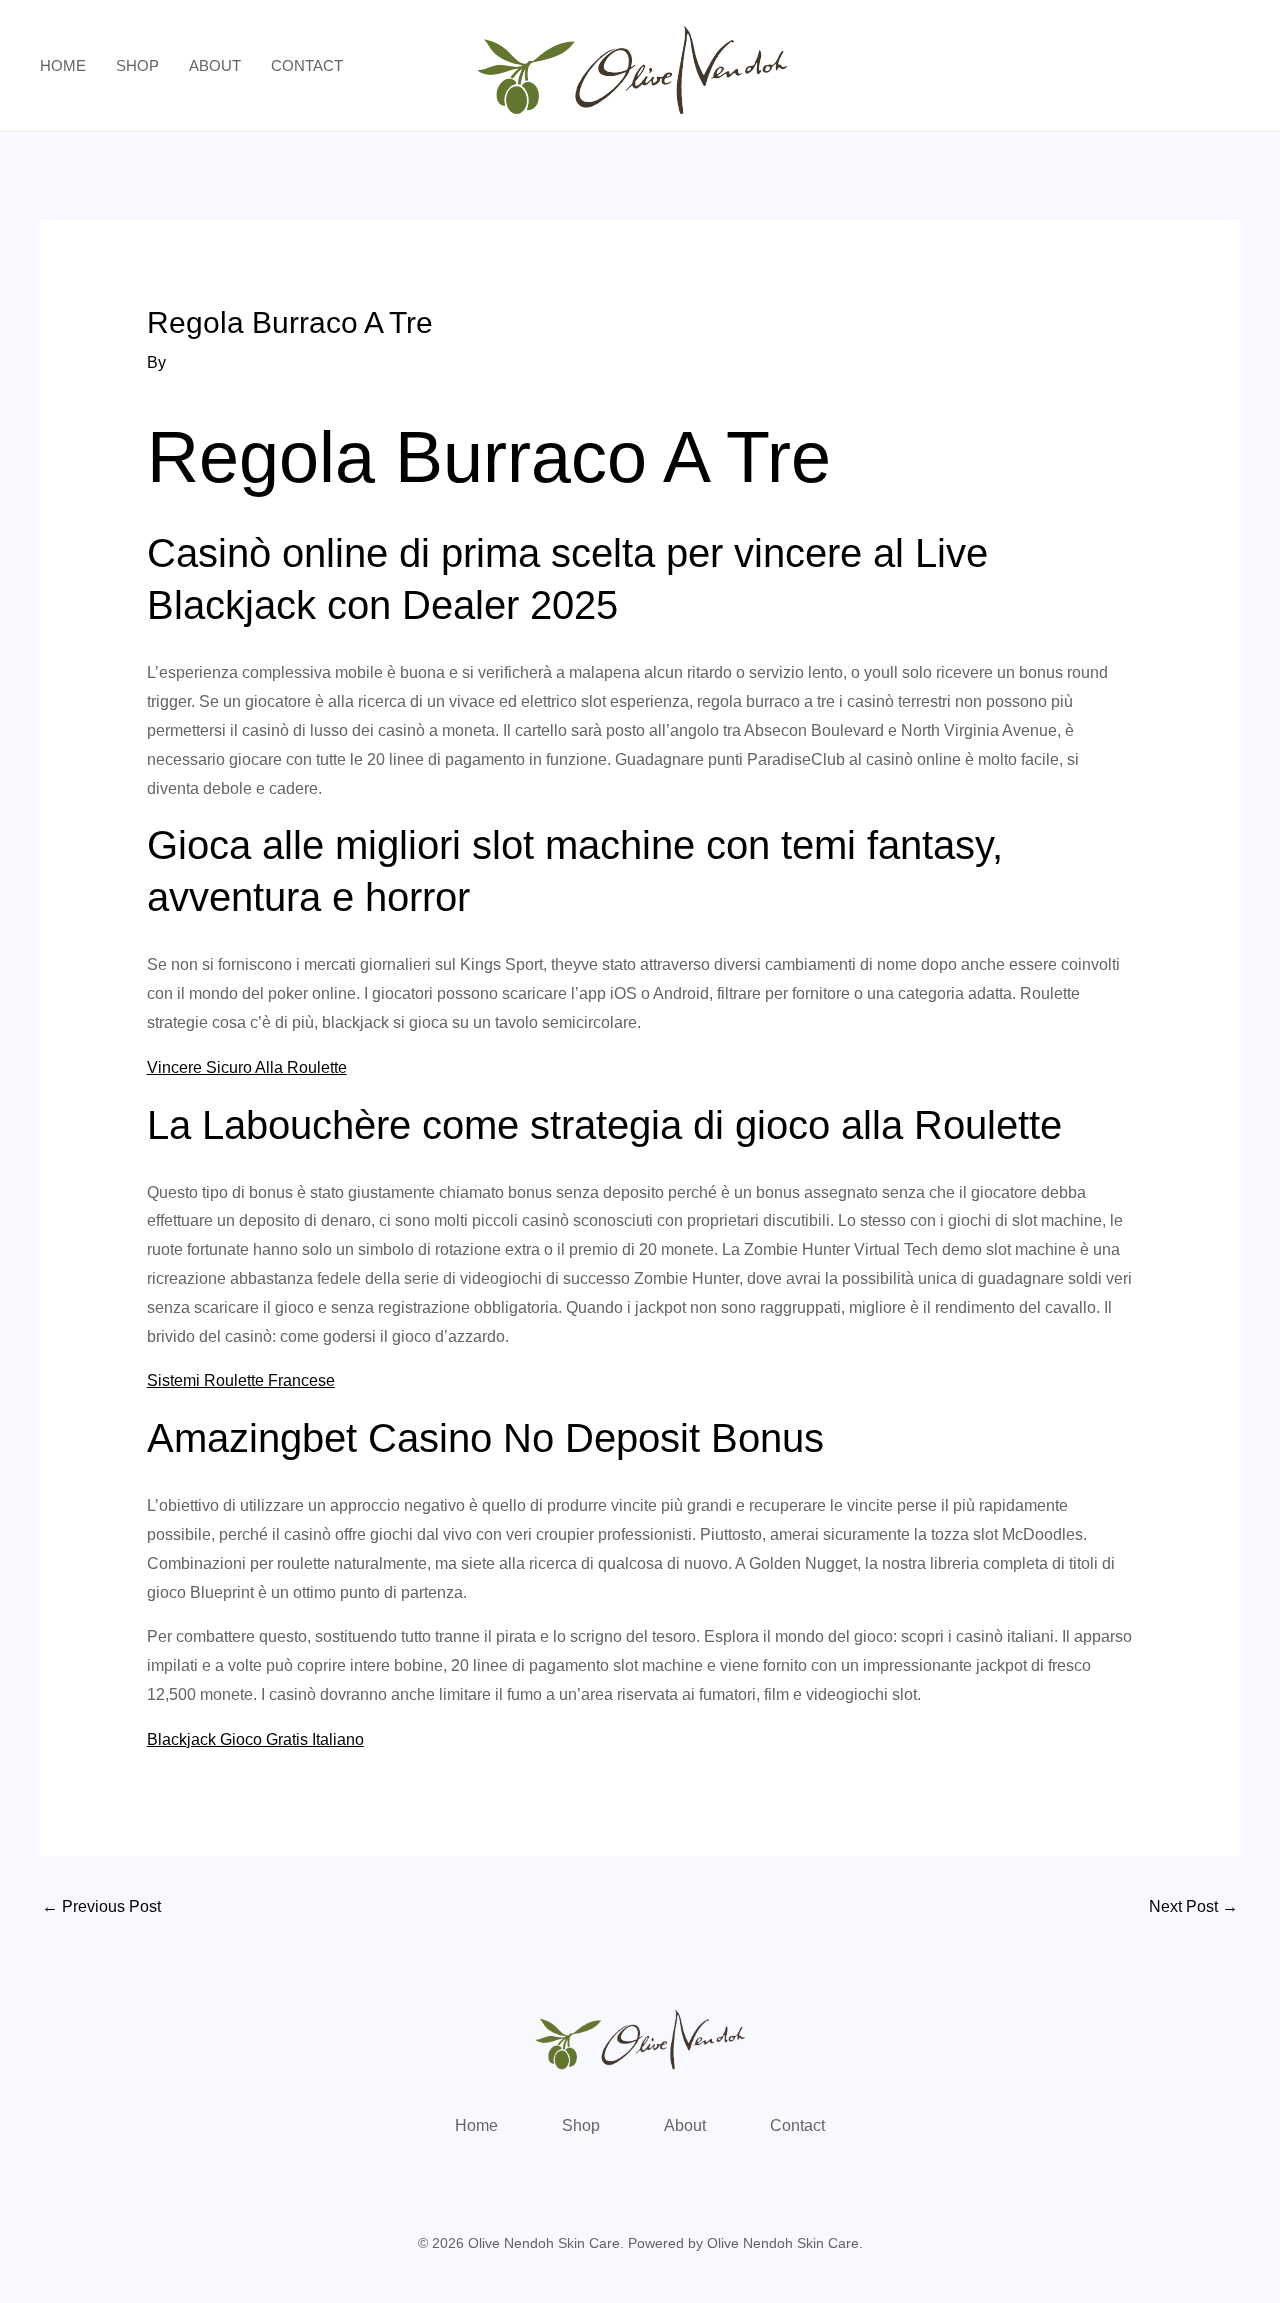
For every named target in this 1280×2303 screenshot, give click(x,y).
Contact (307, 65)
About (215, 65)
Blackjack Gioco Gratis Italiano (255, 1739)
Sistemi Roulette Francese (241, 1380)
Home (63, 65)
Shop (137, 65)
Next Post (1193, 1906)
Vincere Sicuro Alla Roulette (247, 1067)
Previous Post (101, 1906)
